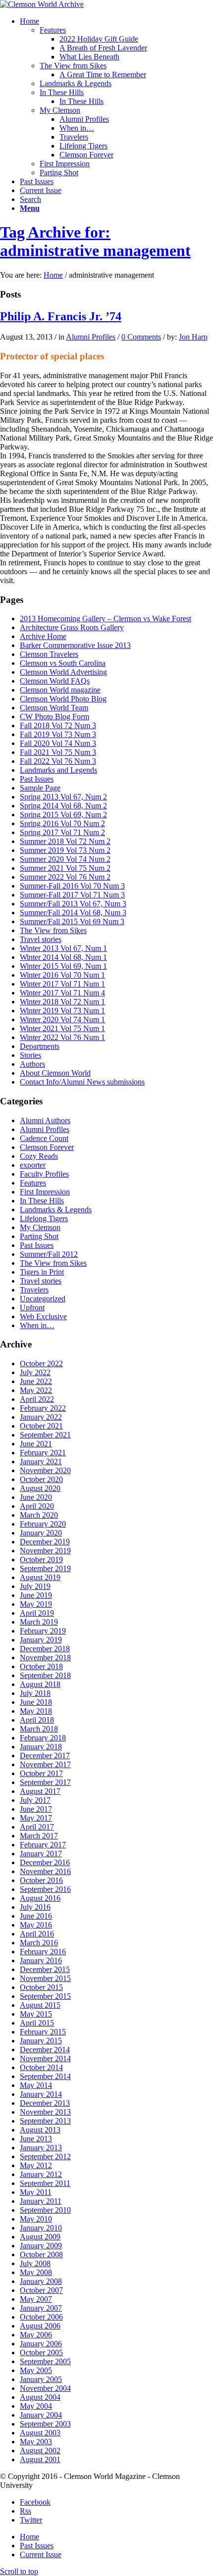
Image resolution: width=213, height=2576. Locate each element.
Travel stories (41, 939)
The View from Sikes (53, 930)
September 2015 (45, 1996)
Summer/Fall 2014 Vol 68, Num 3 (73, 913)
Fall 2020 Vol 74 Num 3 (58, 743)
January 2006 (41, 2344)
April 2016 (37, 1934)
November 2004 (45, 2388)
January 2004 (41, 2415)
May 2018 (36, 1711)
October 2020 (41, 1479)
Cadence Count (44, 1138)
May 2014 (36, 2085)
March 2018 (39, 1729)
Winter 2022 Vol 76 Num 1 (62, 1037)
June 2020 (36, 1497)
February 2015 (43, 2032)
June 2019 (36, 1595)
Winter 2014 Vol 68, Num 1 (63, 957)
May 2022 (36, 1390)
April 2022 (37, 1399)
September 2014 (45, 2076)
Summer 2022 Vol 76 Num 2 (65, 877)
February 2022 (43, 1408)
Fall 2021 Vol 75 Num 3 (58, 752)
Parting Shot (39, 1236)
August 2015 (40, 2005)
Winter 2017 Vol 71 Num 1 (62, 984)
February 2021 (43, 1453)
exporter (33, 1165)
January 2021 (41, 1461)
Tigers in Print (42, 1272)
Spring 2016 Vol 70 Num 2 (62, 823)
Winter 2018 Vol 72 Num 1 (62, 1002)
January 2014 (41, 2094)
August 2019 (40, 1577)
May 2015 (36, 2014)
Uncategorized (43, 1299)
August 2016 (40, 1898)
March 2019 (39, 1622)
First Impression (45, 1192)
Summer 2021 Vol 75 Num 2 (65, 868)
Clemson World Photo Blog (63, 699)
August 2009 (40, 2237)
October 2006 (41, 2317)
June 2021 (36, 1444)
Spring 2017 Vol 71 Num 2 (62, 832)
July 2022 (35, 1372)
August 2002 (40, 2451)
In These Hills (42, 1201)
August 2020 (40, 1488)
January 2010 (41, 2228)
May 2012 (36, 2165)
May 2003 (36, 2442)
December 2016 (45, 1862)
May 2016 (36, 1925)
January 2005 (41, 2379)
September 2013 (45, 2121)
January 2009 (41, 2246)
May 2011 (36, 2192)
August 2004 (40, 2397)
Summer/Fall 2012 (49, 1254)
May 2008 (36, 2272)
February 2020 (43, 1524)
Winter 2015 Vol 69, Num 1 (63, 966)
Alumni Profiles (91, 337)
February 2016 (43, 1952)
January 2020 (41, 1533)
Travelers (34, 1290)
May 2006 (36, 2335)
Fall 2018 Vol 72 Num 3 (58, 725)
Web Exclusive (43, 1316)
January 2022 (41, 1417)
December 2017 (45, 1756)
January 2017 (41, 1854)
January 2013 (41, 2148)
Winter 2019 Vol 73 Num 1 (62, 1011)
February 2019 (43, 1631)
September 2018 (45, 1675)
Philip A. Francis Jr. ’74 (61, 316)
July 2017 (35, 1800)
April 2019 (37, 1613)
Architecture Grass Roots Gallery (72, 627)
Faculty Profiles (44, 1174)
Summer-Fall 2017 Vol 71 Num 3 (72, 895)
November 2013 (45, 2112)
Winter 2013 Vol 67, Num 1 (63, 948)
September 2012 (45, 2156)
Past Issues (37, 779)
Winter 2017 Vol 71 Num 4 (62, 993)
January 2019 (41, 1640)
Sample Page (40, 788)
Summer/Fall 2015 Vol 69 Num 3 (72, 921)
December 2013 (45, 2103)
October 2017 (41, 1773)
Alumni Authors (45, 1120)
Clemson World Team (54, 708)
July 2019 (35, 1586)
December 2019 (45, 1542)
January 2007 (41, 2308)
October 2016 (41, 1880)
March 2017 (39, 1836)
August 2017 (40, 1791)
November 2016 (45, 1871)
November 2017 (45, 1764)
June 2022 (36, 1381)
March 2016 (39, 1943)
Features (33, 1183)
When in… (37, 1325)
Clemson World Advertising (63, 672)
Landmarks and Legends (58, 770)
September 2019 (45, 1568)
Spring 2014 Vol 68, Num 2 (63, 806)
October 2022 (41, 1363)
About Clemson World (55, 1073)
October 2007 (41, 2290)
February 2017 (43, 1845)
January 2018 (41, 1747)
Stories (30, 1055)
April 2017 (37, 1827)
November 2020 (45, 1470)
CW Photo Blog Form (54, 717)
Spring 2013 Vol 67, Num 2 (63, 797)
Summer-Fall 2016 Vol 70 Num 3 (72, 886)
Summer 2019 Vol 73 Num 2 (65, 850)
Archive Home (43, 636)
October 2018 (41, 1666)
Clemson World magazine (60, 690)
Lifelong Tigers (44, 1218)
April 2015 (37, 2023)
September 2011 (45, 2183)
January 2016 (41, 1960)
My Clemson (40, 1227)
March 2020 (39, 1515)
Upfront (32, 1308)
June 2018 (36, 1702)
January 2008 (41, 2281)
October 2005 (41, 2353)
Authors (32, 1064)
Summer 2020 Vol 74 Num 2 (65, 859)
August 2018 (40, 1684)
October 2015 (41, 1987)
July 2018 (35, 1693)
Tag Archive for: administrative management (95, 241)
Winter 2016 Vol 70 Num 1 (62, 975)
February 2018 (43, 1738)
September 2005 (45, 2361)
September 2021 (45, 1435)
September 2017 (45, 1782)
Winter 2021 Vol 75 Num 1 (62, 1028)
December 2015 (45, 1969)
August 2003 (40, 2433)
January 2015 (41, 2041)
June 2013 (36, 2139)
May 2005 (36, 2370)
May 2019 (36, 1604)
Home (53, 275)
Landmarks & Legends (56, 1210)
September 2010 (45, 2210)
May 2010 (36, 2219)
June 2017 (36, 1809)
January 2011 (41, 2201)
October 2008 (41, 2254)
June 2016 (36, 1916)
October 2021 (41, 1426)
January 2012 (41, 2174)
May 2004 (36, 2406)
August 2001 (40, 2459)
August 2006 (40, 2326)
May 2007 (36, 2299)
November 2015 (45, 1978)
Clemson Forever (47, 1147)
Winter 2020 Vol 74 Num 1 (62, 1019)
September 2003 (45, 2424)
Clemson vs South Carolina (63, 663)
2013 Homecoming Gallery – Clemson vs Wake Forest (106, 619)
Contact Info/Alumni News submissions (82, 1082)
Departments (40, 1046)
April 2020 (37, 1506)
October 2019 (41, 1560)
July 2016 (35, 1907)
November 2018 (45, 1658)
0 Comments (141, 337)
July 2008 (35, 2263)
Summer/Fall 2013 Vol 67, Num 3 (73, 904)
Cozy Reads (39, 1156)
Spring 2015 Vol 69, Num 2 (63, 815)
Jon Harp (193, 337)
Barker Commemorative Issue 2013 (75, 645)
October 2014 (41, 2067)
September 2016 (45, 1889)
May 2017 (36, 1818)
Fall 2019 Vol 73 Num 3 (58, 734)
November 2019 (45, 1551)
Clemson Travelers (49, 654)
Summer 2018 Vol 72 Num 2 (65, 841)
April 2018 (37, 1720)
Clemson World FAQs (55, 681)
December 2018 (45, 1649)
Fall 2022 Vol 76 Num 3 (58, 761)
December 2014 (45, 2050)
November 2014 (45, 2058)
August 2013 (40, 2130)
